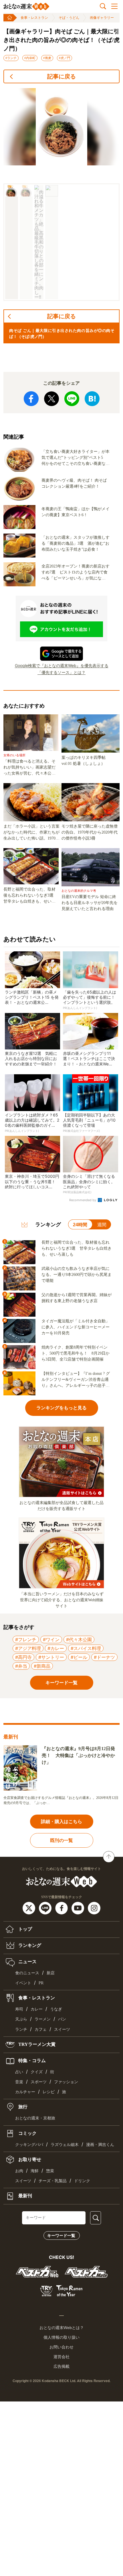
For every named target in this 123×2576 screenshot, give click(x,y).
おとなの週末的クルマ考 (79, 891)
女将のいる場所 (14, 755)
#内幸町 (30, 58)
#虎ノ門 (65, 58)
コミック (27, 2133)
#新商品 (42, 1666)
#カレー (56, 1648)
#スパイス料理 (86, 1648)
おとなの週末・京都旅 (35, 2118)
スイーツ (62, 2029)
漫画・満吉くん (100, 2145)
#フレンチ (26, 1639)
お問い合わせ (61, 2347)
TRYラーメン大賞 (36, 2044)
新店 (51, 1973)
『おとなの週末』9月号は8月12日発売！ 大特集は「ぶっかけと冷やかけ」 (78, 1755)
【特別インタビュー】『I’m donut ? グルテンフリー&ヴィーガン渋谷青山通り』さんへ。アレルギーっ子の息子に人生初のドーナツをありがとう (76, 1380)
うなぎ (56, 2009)
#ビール (79, 1657)
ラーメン (43, 2019)
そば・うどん (69, 18)
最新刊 (25, 2196)
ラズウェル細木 (65, 2145)
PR (41, 1983)
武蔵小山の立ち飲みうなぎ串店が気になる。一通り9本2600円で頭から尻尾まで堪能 (77, 1275)
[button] (12, 242)
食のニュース (27, 1973)
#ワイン (51, 1639)
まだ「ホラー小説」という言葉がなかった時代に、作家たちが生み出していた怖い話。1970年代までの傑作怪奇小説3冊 (31, 833)
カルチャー (25, 2092)
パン (62, 2019)
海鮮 (35, 2171)
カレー (37, 2009)
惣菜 (50, 2171)
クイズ (37, 2072)
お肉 (19, 2171)
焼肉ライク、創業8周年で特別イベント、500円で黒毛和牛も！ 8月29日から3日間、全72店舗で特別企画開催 (76, 1353)
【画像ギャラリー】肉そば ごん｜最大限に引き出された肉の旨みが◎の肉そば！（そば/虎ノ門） (61, 40)
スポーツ (39, 2082)
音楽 (19, 2082)
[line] (46, 1908)
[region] (61, 194)
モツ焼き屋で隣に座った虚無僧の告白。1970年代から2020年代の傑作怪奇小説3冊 (90, 832)
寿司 (19, 2009)
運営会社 (61, 2357)
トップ (25, 1929)
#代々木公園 (79, 1639)
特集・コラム (31, 2060)
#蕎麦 (47, 58)
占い (19, 2072)
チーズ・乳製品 (53, 2181)
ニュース (27, 1962)
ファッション (66, 2082)
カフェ (41, 2029)
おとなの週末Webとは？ (62, 2328)
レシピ (49, 2092)
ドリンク (82, 2181)
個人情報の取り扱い (61, 2337)
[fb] (62, 1908)
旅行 (22, 2107)
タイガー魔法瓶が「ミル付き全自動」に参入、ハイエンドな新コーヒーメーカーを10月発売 (76, 1327)
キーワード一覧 (61, 2235)
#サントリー (51, 1657)
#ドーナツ (104, 1657)
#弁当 (21, 1666)
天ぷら (21, 2019)
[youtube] (79, 1908)
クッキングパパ (29, 2145)
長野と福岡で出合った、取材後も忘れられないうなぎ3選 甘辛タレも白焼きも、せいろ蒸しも (30, 896)
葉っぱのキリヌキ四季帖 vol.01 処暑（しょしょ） (86, 761)
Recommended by (83, 1200)
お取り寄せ (29, 2159)
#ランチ (11, 58)
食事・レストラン (34, 18)
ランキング (29, 1945)
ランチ (21, 2029)
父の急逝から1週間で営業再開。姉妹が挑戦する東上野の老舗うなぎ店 (77, 1298)
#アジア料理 (28, 1648)
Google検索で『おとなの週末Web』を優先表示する (62, 665)
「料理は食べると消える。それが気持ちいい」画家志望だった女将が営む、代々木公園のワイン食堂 (29, 768)
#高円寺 (23, 1657)
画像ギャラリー (102, 18)
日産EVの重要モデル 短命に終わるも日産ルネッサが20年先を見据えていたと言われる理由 (90, 903)
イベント (23, 1983)
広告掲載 (61, 2366)
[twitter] (30, 1908)
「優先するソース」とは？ (61, 672)
